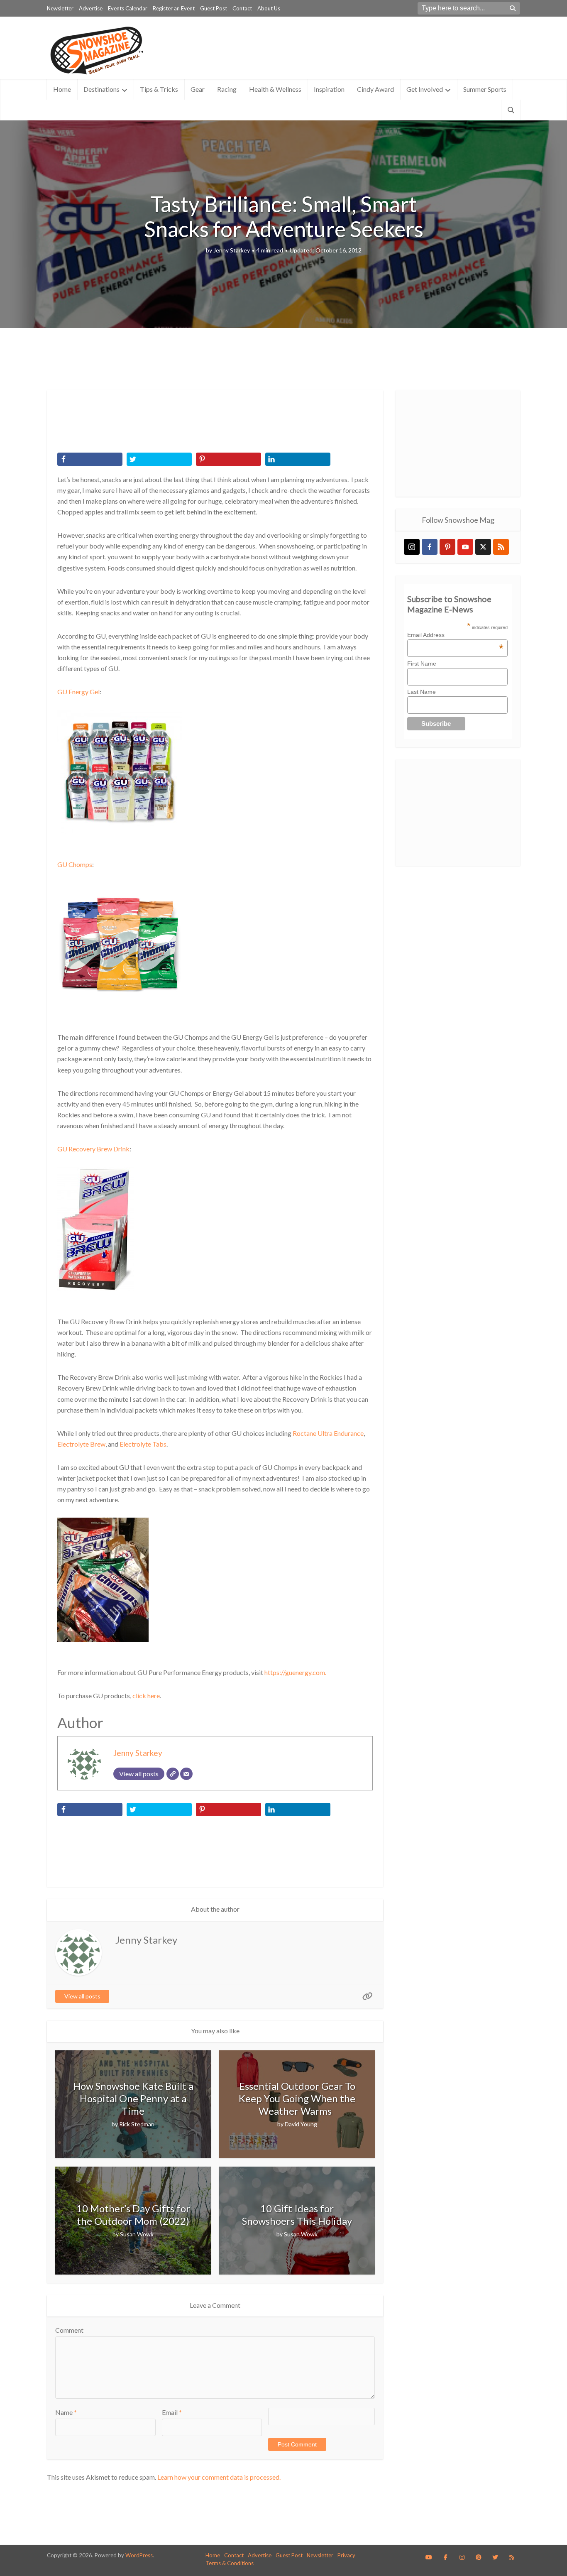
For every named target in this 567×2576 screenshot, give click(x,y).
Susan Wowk (137, 2234)
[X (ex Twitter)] (483, 547)
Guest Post (214, 8)
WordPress (139, 2555)
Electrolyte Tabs (143, 1444)
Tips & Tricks (159, 89)
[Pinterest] (447, 547)
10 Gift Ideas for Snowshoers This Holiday (297, 2215)
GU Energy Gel (78, 692)
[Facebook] (430, 547)
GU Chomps (75, 864)
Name (66, 2412)
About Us (269, 8)
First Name (422, 664)
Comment (69, 2330)
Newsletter (60, 8)
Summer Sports (485, 89)
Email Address (455, 635)
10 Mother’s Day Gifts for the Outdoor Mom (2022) (133, 2215)
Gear (198, 89)
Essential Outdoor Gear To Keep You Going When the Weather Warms (297, 2098)
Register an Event (174, 8)
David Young (301, 2124)
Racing (227, 89)
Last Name (422, 692)
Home (62, 89)
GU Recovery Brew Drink (93, 1149)
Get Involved (425, 89)
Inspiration (329, 89)
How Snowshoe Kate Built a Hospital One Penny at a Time (133, 2098)
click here (146, 1696)
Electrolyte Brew (81, 1444)
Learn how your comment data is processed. (219, 2477)
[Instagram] (412, 547)
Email (172, 2412)
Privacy (346, 2555)
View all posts (82, 1996)
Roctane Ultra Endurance (328, 1433)
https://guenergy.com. (295, 1672)
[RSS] (501, 547)
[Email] (186, 1774)
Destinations (101, 89)
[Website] (173, 1774)
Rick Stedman (137, 2124)
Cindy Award (375, 89)
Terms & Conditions (230, 2563)
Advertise (91, 8)
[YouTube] (465, 547)
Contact (242, 8)
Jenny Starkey (232, 250)
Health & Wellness (275, 89)
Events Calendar (128, 8)
